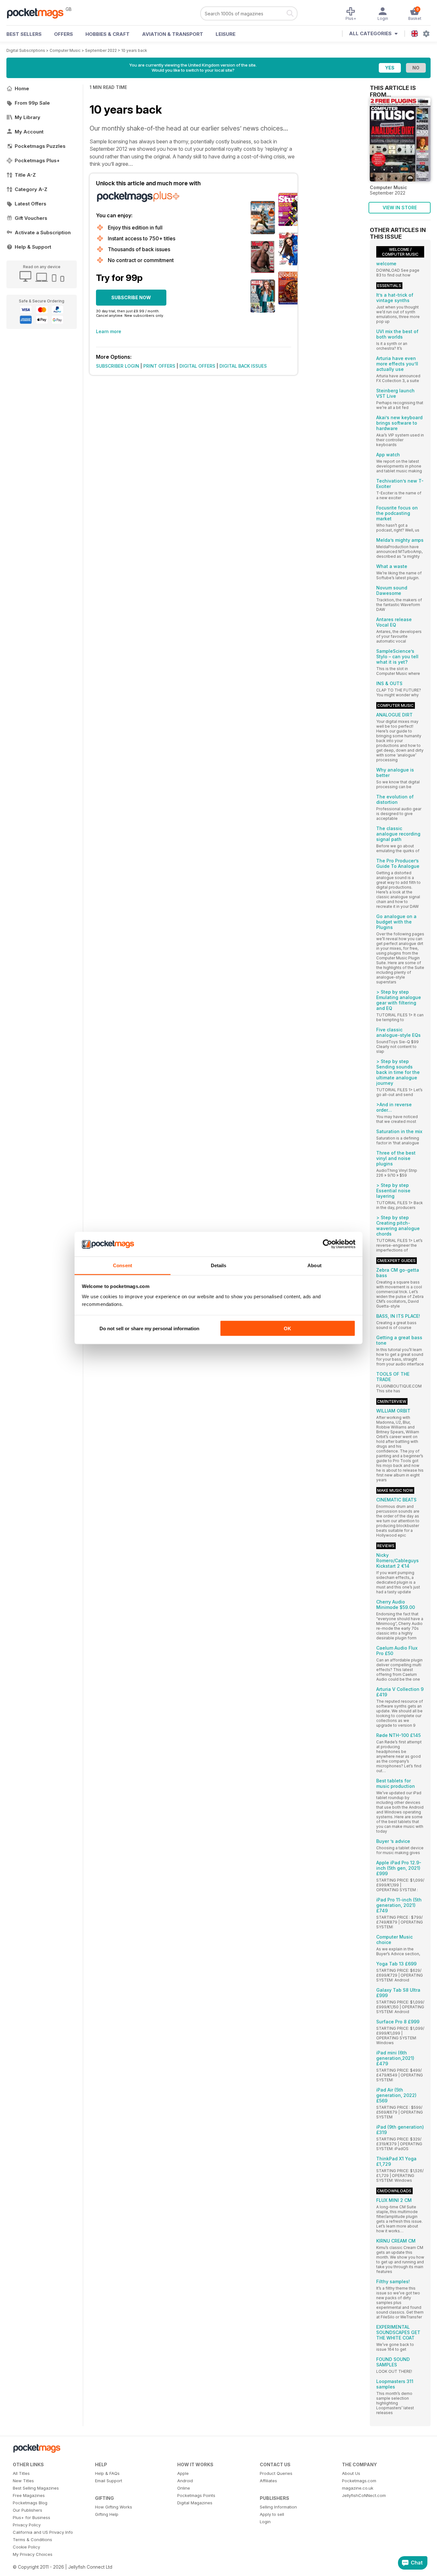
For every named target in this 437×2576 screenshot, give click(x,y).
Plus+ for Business (32, 2517)
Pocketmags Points (196, 2495)
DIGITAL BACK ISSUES (243, 366)
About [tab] (314, 1265)
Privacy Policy (27, 2525)
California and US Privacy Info (43, 2532)
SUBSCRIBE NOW (131, 297)
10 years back (134, 50)
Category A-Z (31, 189)
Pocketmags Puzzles (40, 146)
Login (265, 2522)
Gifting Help (107, 2514)
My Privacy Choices (33, 2554)
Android (185, 2481)
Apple (183, 2473)
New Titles (23, 2481)
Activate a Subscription (43, 232)
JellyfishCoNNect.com (364, 2495)
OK (287, 1328)
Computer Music (65, 50)
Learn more (109, 331)
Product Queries (276, 2473)
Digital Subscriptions (26, 50)
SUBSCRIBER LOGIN (118, 366)
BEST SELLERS (24, 34)
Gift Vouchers (31, 218)
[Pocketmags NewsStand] (38, 13)
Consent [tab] (123, 1265)
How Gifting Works (114, 2507)
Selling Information (278, 2507)
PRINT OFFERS (159, 366)
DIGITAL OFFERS (197, 366)
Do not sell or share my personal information (149, 1328)
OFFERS (64, 34)
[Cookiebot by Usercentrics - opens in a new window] (327, 1244)
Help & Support (33, 247)
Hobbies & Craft (107, 34)
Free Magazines (29, 2495)
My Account (29, 132)
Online (184, 2488)
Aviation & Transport (173, 34)
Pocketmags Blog (30, 2503)
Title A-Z (25, 175)
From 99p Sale (32, 103)
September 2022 (101, 50)
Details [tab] (219, 1265)
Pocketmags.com (359, 2481)
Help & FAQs (107, 2473)
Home (22, 88)
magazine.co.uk (358, 2488)
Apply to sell (272, 2514)
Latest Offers (31, 204)
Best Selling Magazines (36, 2488)
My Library (28, 117)
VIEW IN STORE (400, 208)
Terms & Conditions (32, 2540)
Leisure (226, 34)
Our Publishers (28, 2510)
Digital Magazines (195, 2503)
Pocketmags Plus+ (37, 160)
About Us (351, 2473)
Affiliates (268, 2481)
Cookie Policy (26, 2547)
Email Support (109, 2481)
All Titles (21, 2473)
